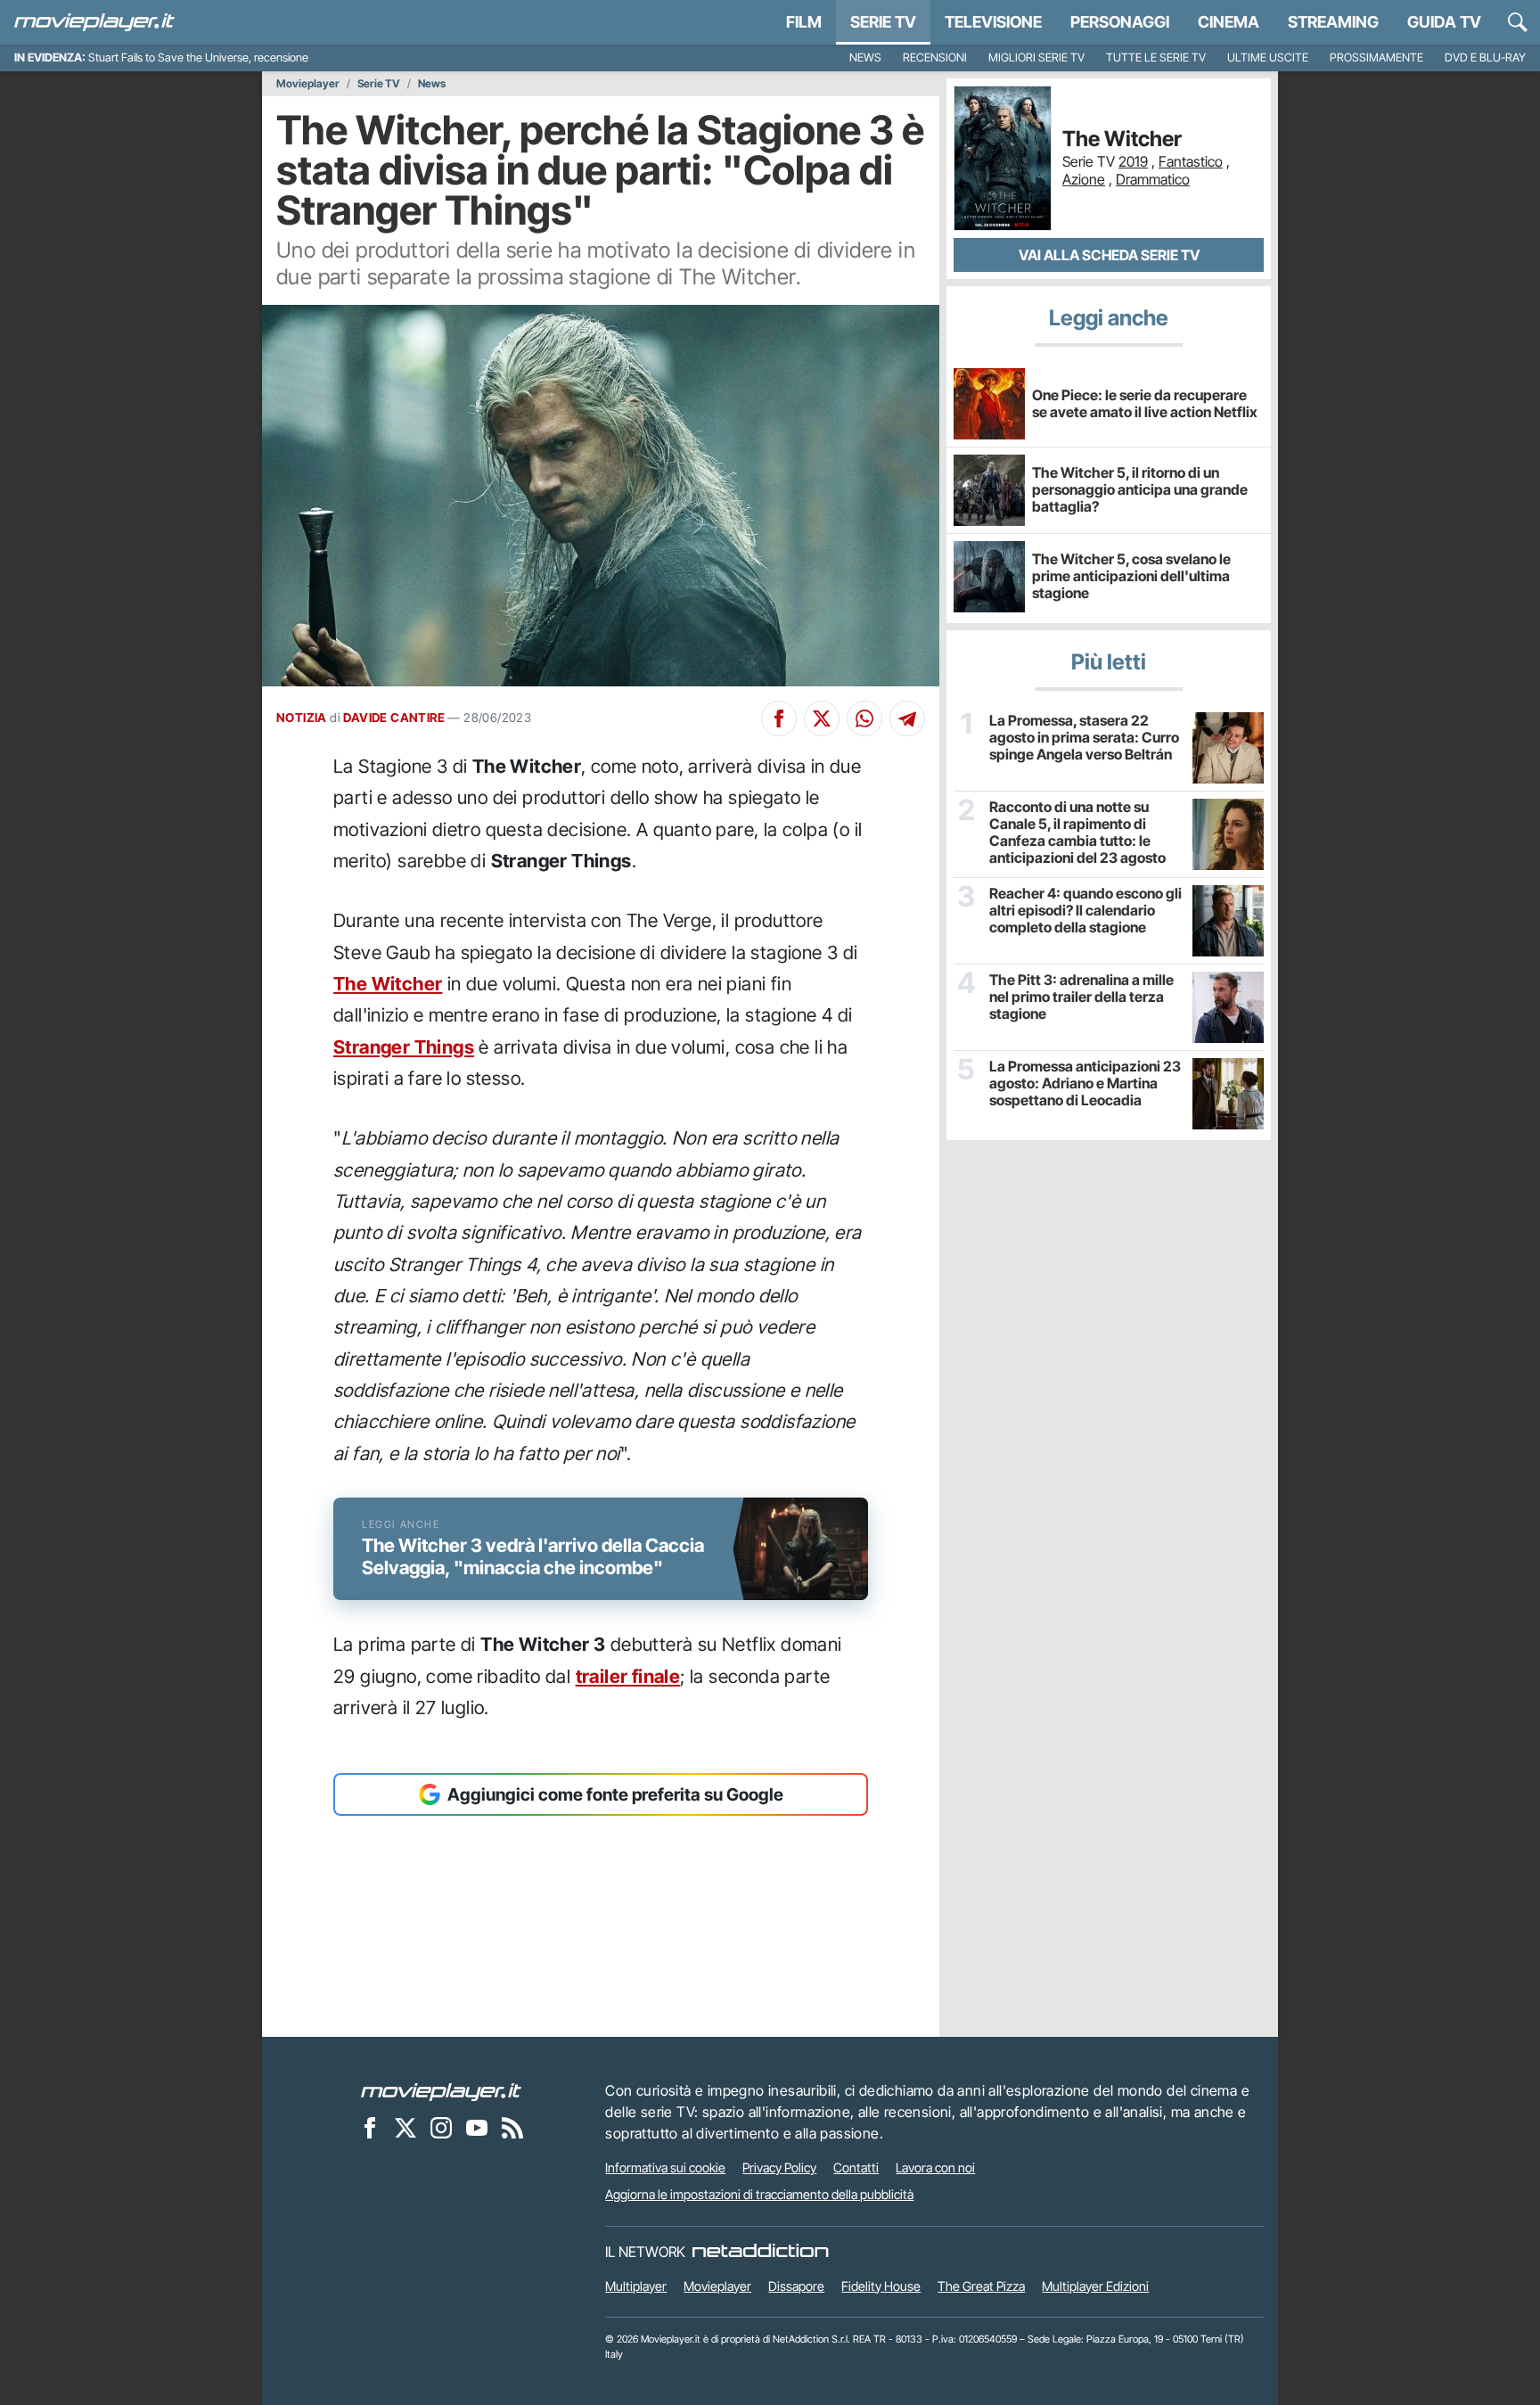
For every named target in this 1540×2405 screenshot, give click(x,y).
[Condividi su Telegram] (907, 718)
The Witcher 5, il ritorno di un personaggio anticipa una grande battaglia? (1140, 489)
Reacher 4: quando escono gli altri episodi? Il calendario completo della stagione (1085, 911)
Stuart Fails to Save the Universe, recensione (198, 57)
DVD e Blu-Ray (1485, 57)
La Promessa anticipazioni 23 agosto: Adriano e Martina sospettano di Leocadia (1085, 1083)
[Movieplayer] (441, 2090)
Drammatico (1153, 179)
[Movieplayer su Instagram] (441, 2127)
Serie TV (883, 22)
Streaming (1333, 22)
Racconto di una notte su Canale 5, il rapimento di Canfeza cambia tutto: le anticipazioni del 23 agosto (1077, 833)
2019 (1133, 161)
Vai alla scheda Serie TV (1109, 255)
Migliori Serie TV (1036, 57)
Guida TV (1444, 22)
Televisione (993, 22)
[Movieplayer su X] (405, 2127)
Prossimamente (1376, 57)
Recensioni (935, 57)
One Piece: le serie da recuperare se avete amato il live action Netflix (1145, 403)
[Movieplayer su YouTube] (477, 2127)
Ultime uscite (1268, 57)
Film (804, 22)
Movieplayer (308, 84)
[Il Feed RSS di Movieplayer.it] (512, 2127)
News (865, 57)
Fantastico (1191, 161)
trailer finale (628, 1676)
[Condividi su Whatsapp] (864, 718)
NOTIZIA (302, 718)
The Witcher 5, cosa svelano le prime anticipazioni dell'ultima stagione (1131, 576)
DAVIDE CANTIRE (394, 718)
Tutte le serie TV (1156, 57)
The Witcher (388, 984)
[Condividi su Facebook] (779, 718)
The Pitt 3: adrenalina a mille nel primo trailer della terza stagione (1081, 997)
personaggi (1120, 22)
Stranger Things (404, 1047)
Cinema (1229, 22)
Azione (1084, 179)
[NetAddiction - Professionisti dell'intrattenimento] (760, 2252)
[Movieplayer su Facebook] (370, 2127)
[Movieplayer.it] (94, 22)
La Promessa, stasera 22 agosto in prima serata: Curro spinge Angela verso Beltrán (1084, 738)
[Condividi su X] (822, 718)
